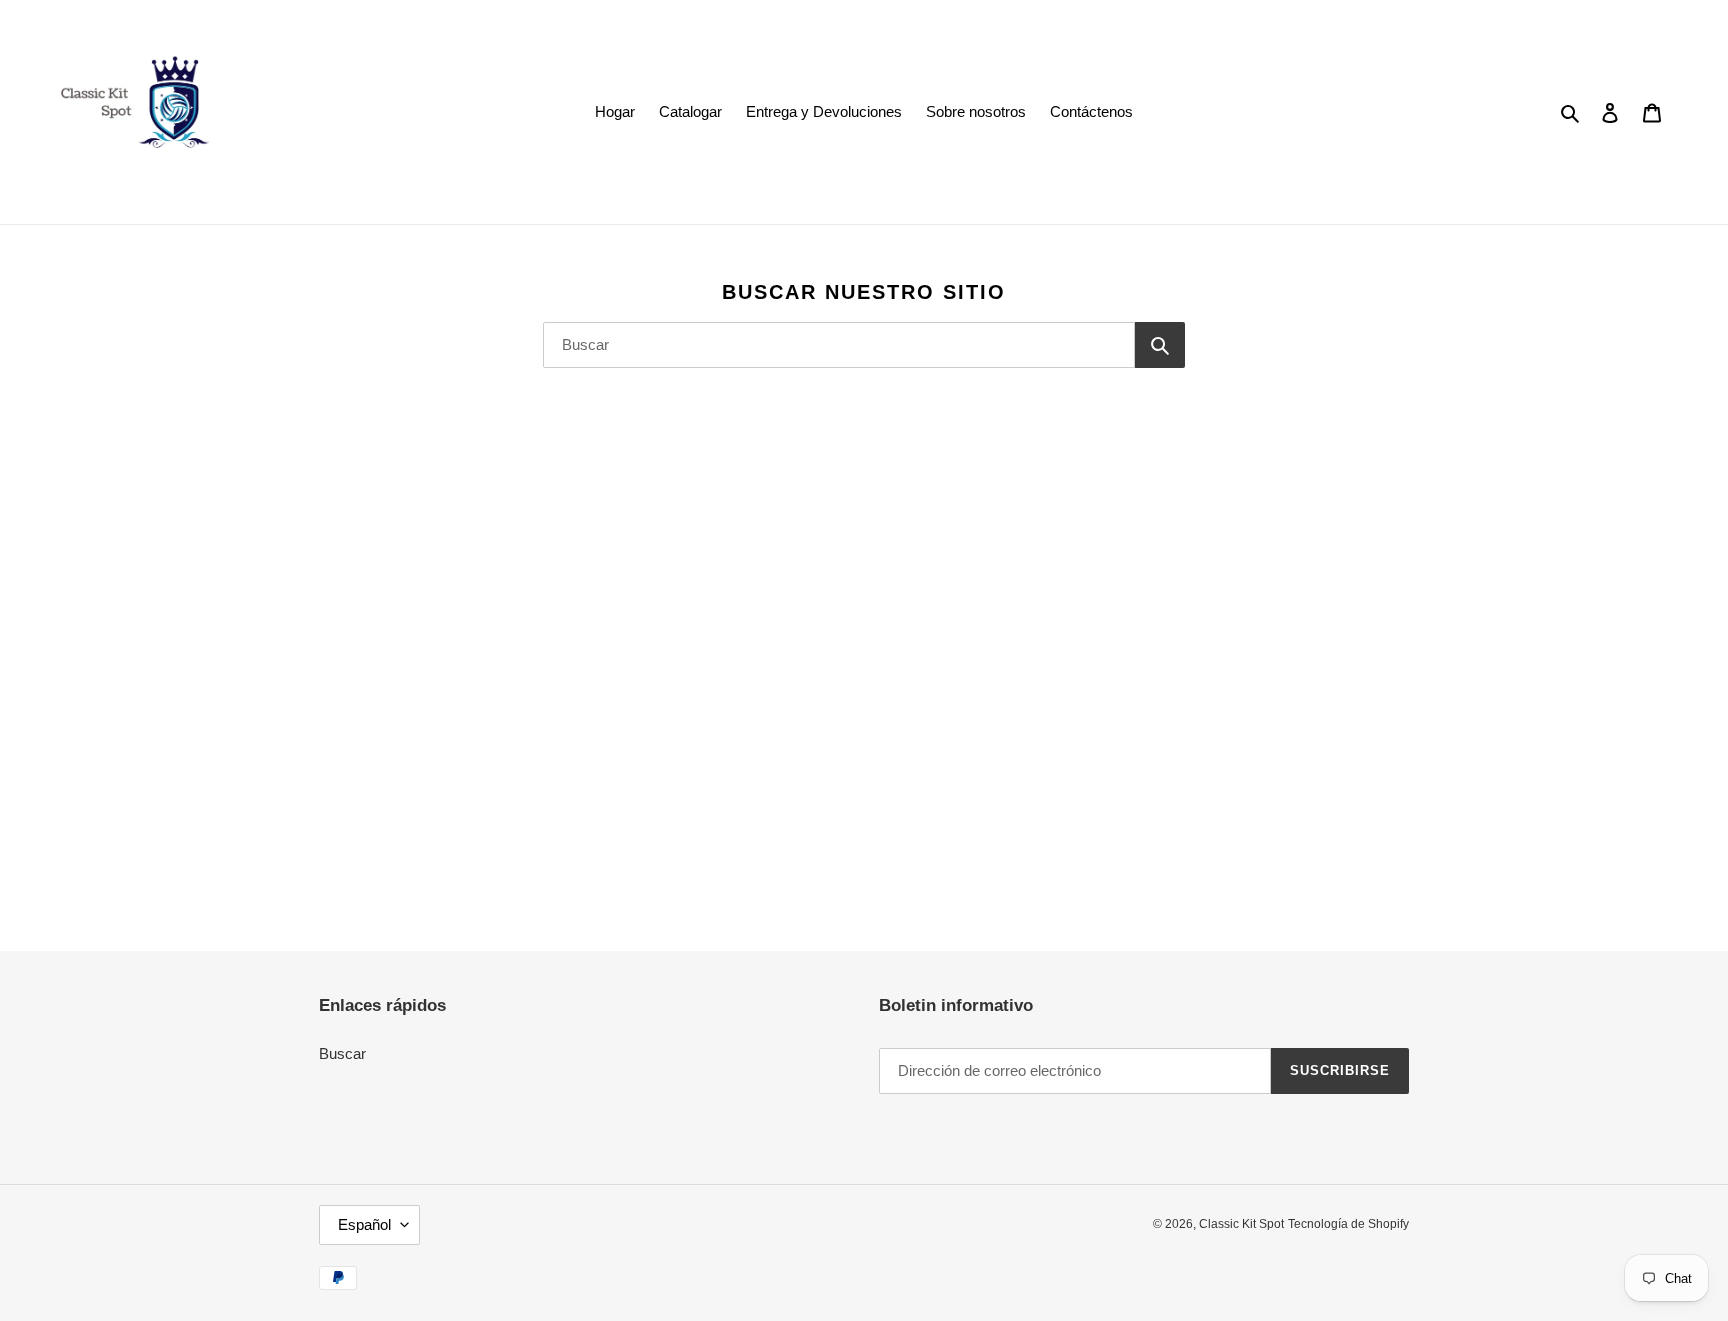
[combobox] (839, 345)
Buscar (342, 1053)
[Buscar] (1160, 345)
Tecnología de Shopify (1348, 1224)
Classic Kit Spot (1241, 1224)
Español (364, 1224)
